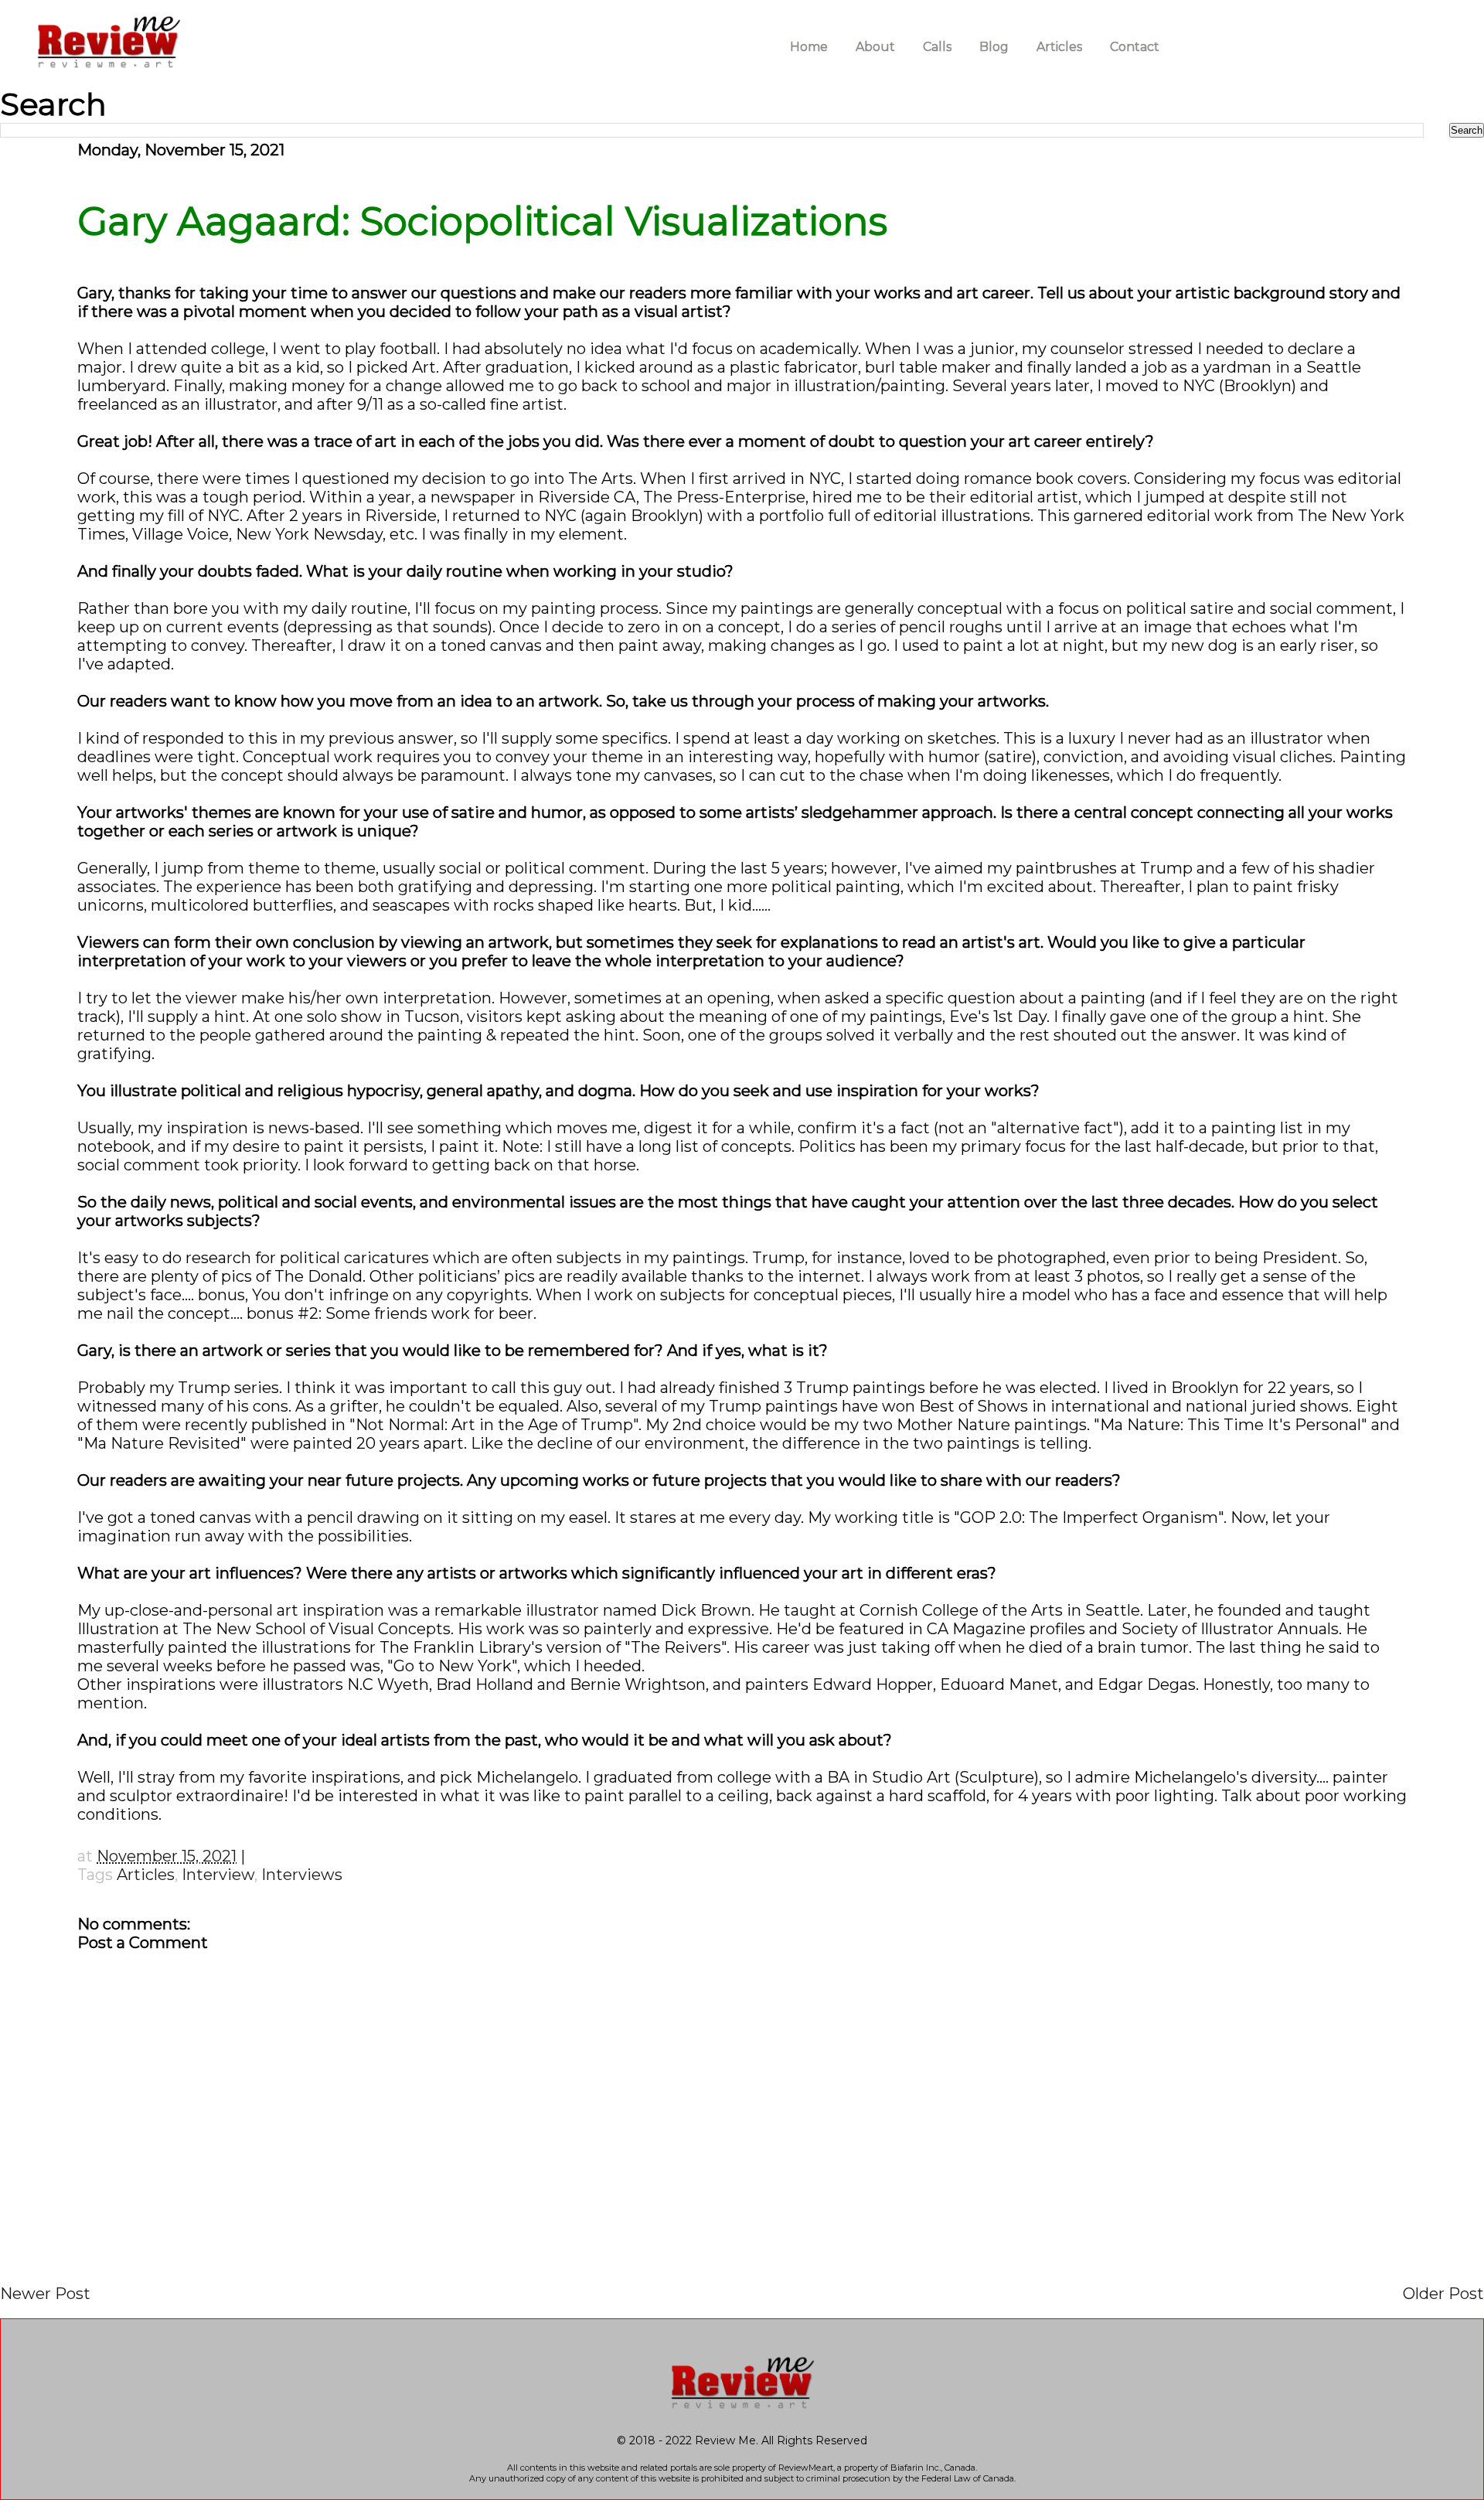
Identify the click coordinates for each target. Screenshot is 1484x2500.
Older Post (1443, 2294)
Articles (146, 1875)
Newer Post (45, 2294)
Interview (218, 1875)
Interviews (302, 1875)
